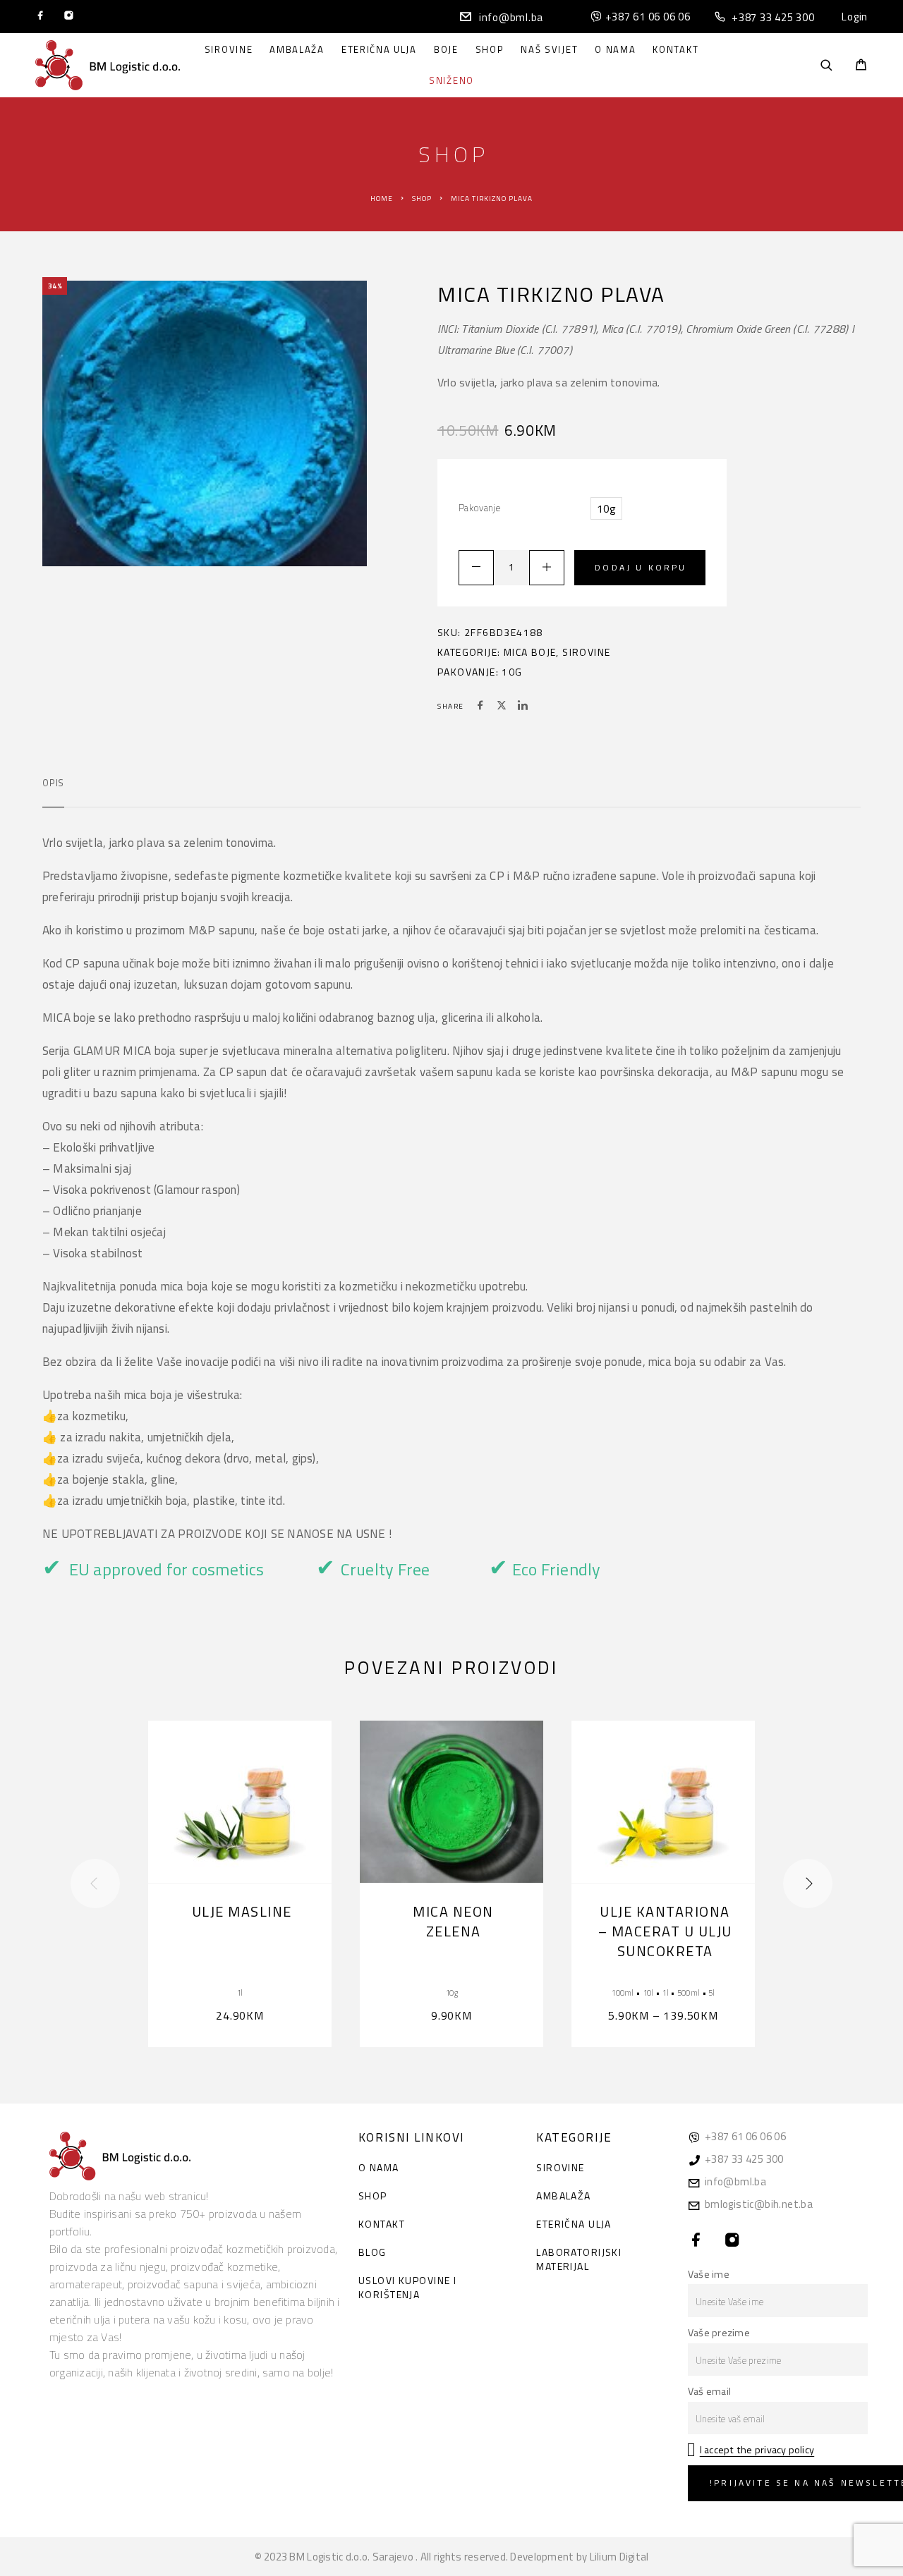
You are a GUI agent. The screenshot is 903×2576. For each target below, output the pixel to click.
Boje (446, 50)
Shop (490, 50)
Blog (372, 2252)
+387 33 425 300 (773, 17)
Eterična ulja (379, 50)
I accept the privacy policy (757, 2450)
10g (512, 672)
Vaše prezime (719, 2333)
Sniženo (451, 81)
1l (240, 1992)
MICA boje (530, 652)
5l (712, 1992)
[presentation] (95, 1884)
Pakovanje (479, 508)
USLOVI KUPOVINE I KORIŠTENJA (407, 2287)
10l (648, 1992)
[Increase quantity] (547, 568)
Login (855, 17)
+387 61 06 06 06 (648, 17)
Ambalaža (297, 50)
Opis (53, 783)
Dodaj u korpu (641, 567)
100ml (622, 1992)
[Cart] (861, 66)
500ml (689, 1992)
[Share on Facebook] (480, 707)
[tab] (53, 792)
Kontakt (675, 50)
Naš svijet (549, 50)
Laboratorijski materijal (579, 2259)
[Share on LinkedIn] (523, 707)
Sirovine (229, 50)
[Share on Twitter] (502, 707)
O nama (615, 50)
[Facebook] (41, 17)
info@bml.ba (511, 17)
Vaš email (709, 2391)
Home (382, 199)
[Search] (826, 65)
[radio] (606, 508)
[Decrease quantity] (476, 568)
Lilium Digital (619, 2557)
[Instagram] (69, 17)
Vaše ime (709, 2274)
